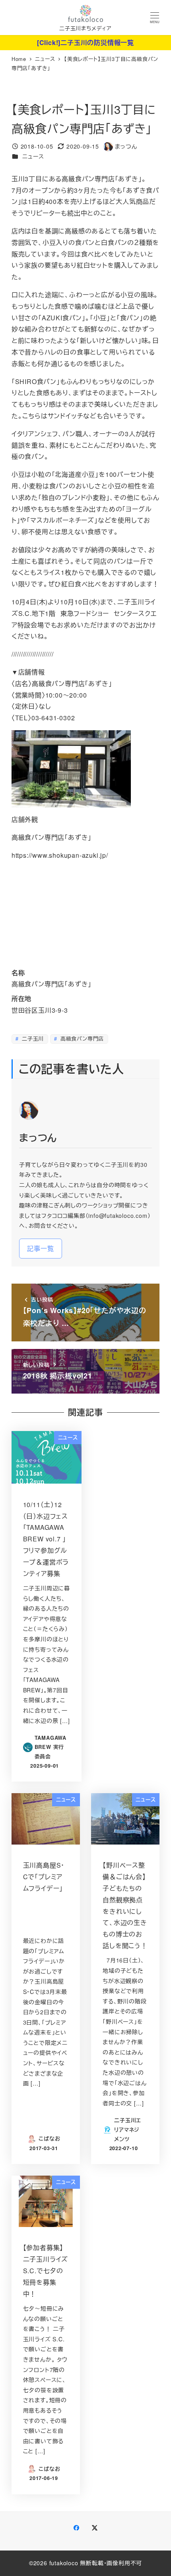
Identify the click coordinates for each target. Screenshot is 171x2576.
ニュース (33, 156)
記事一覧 (40, 1248)
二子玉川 (32, 1038)
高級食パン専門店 (81, 1038)
